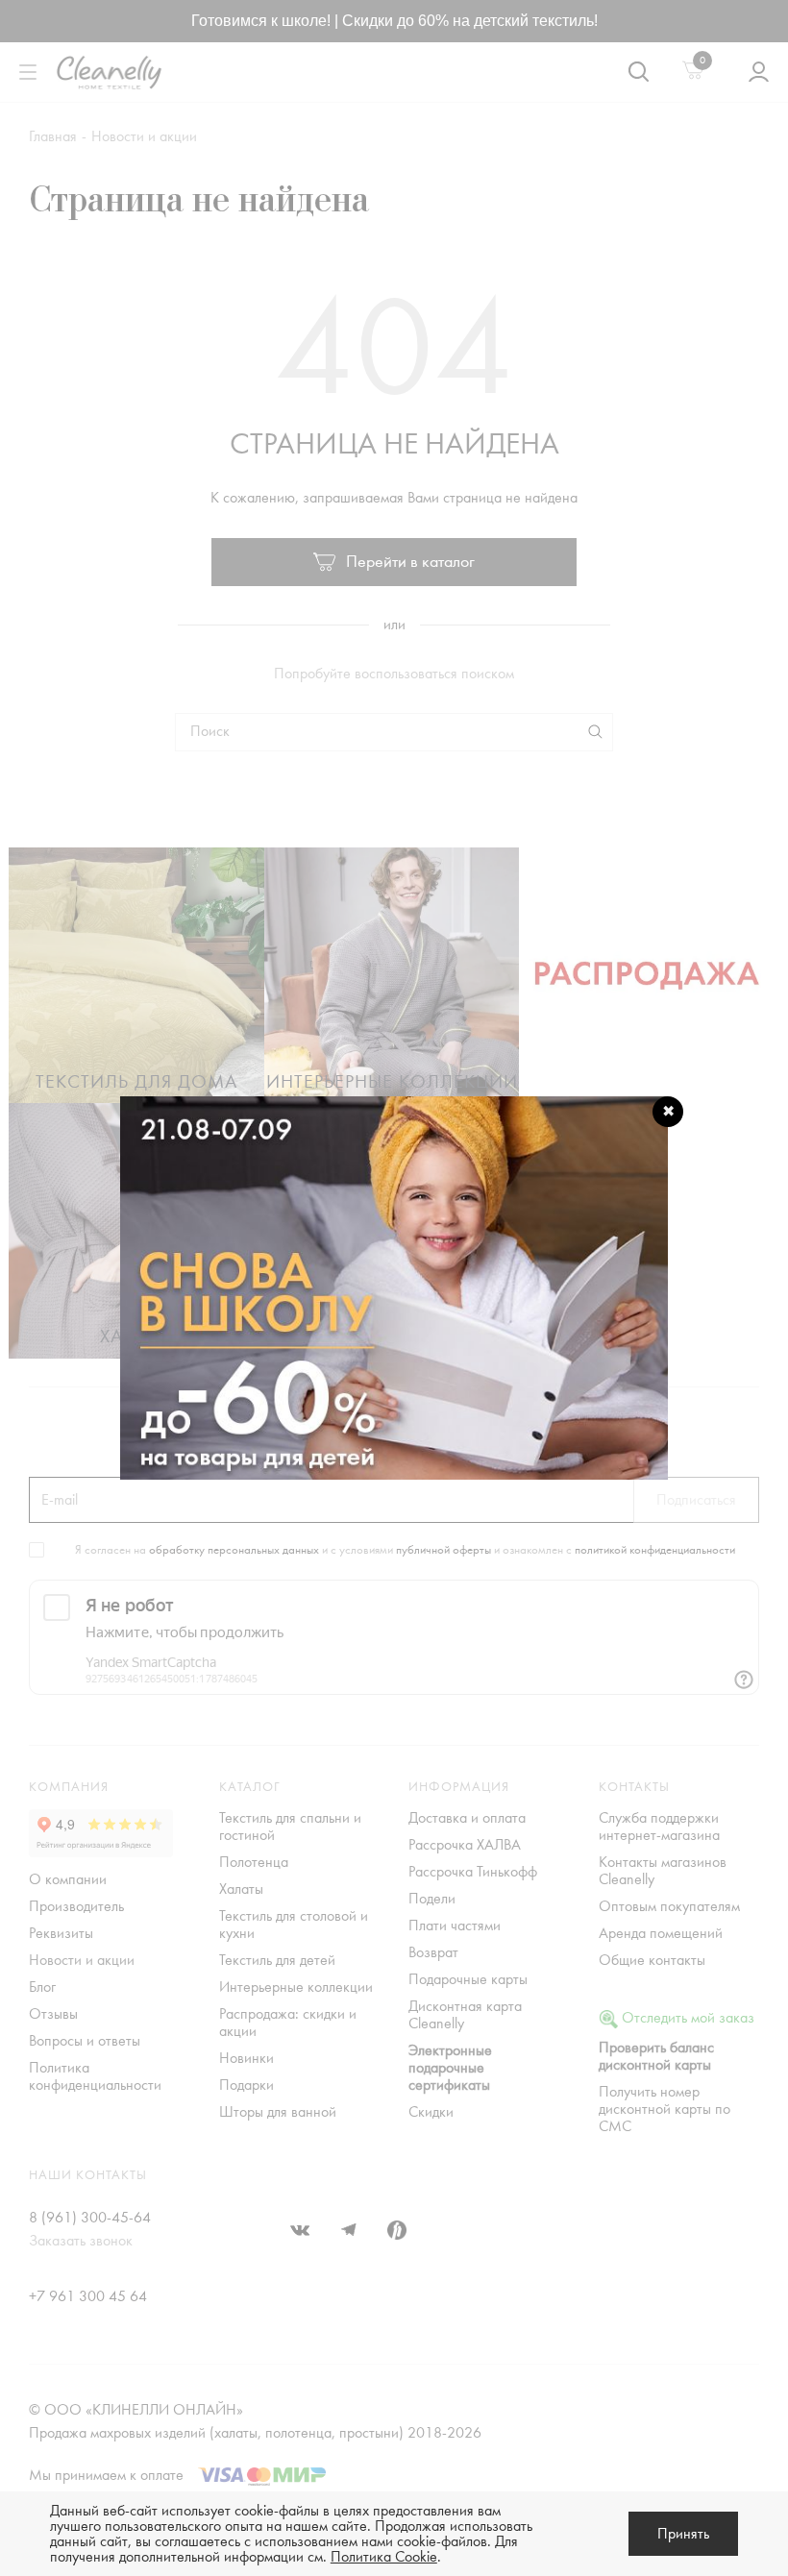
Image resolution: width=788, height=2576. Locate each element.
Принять (683, 2534)
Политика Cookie (384, 2557)
